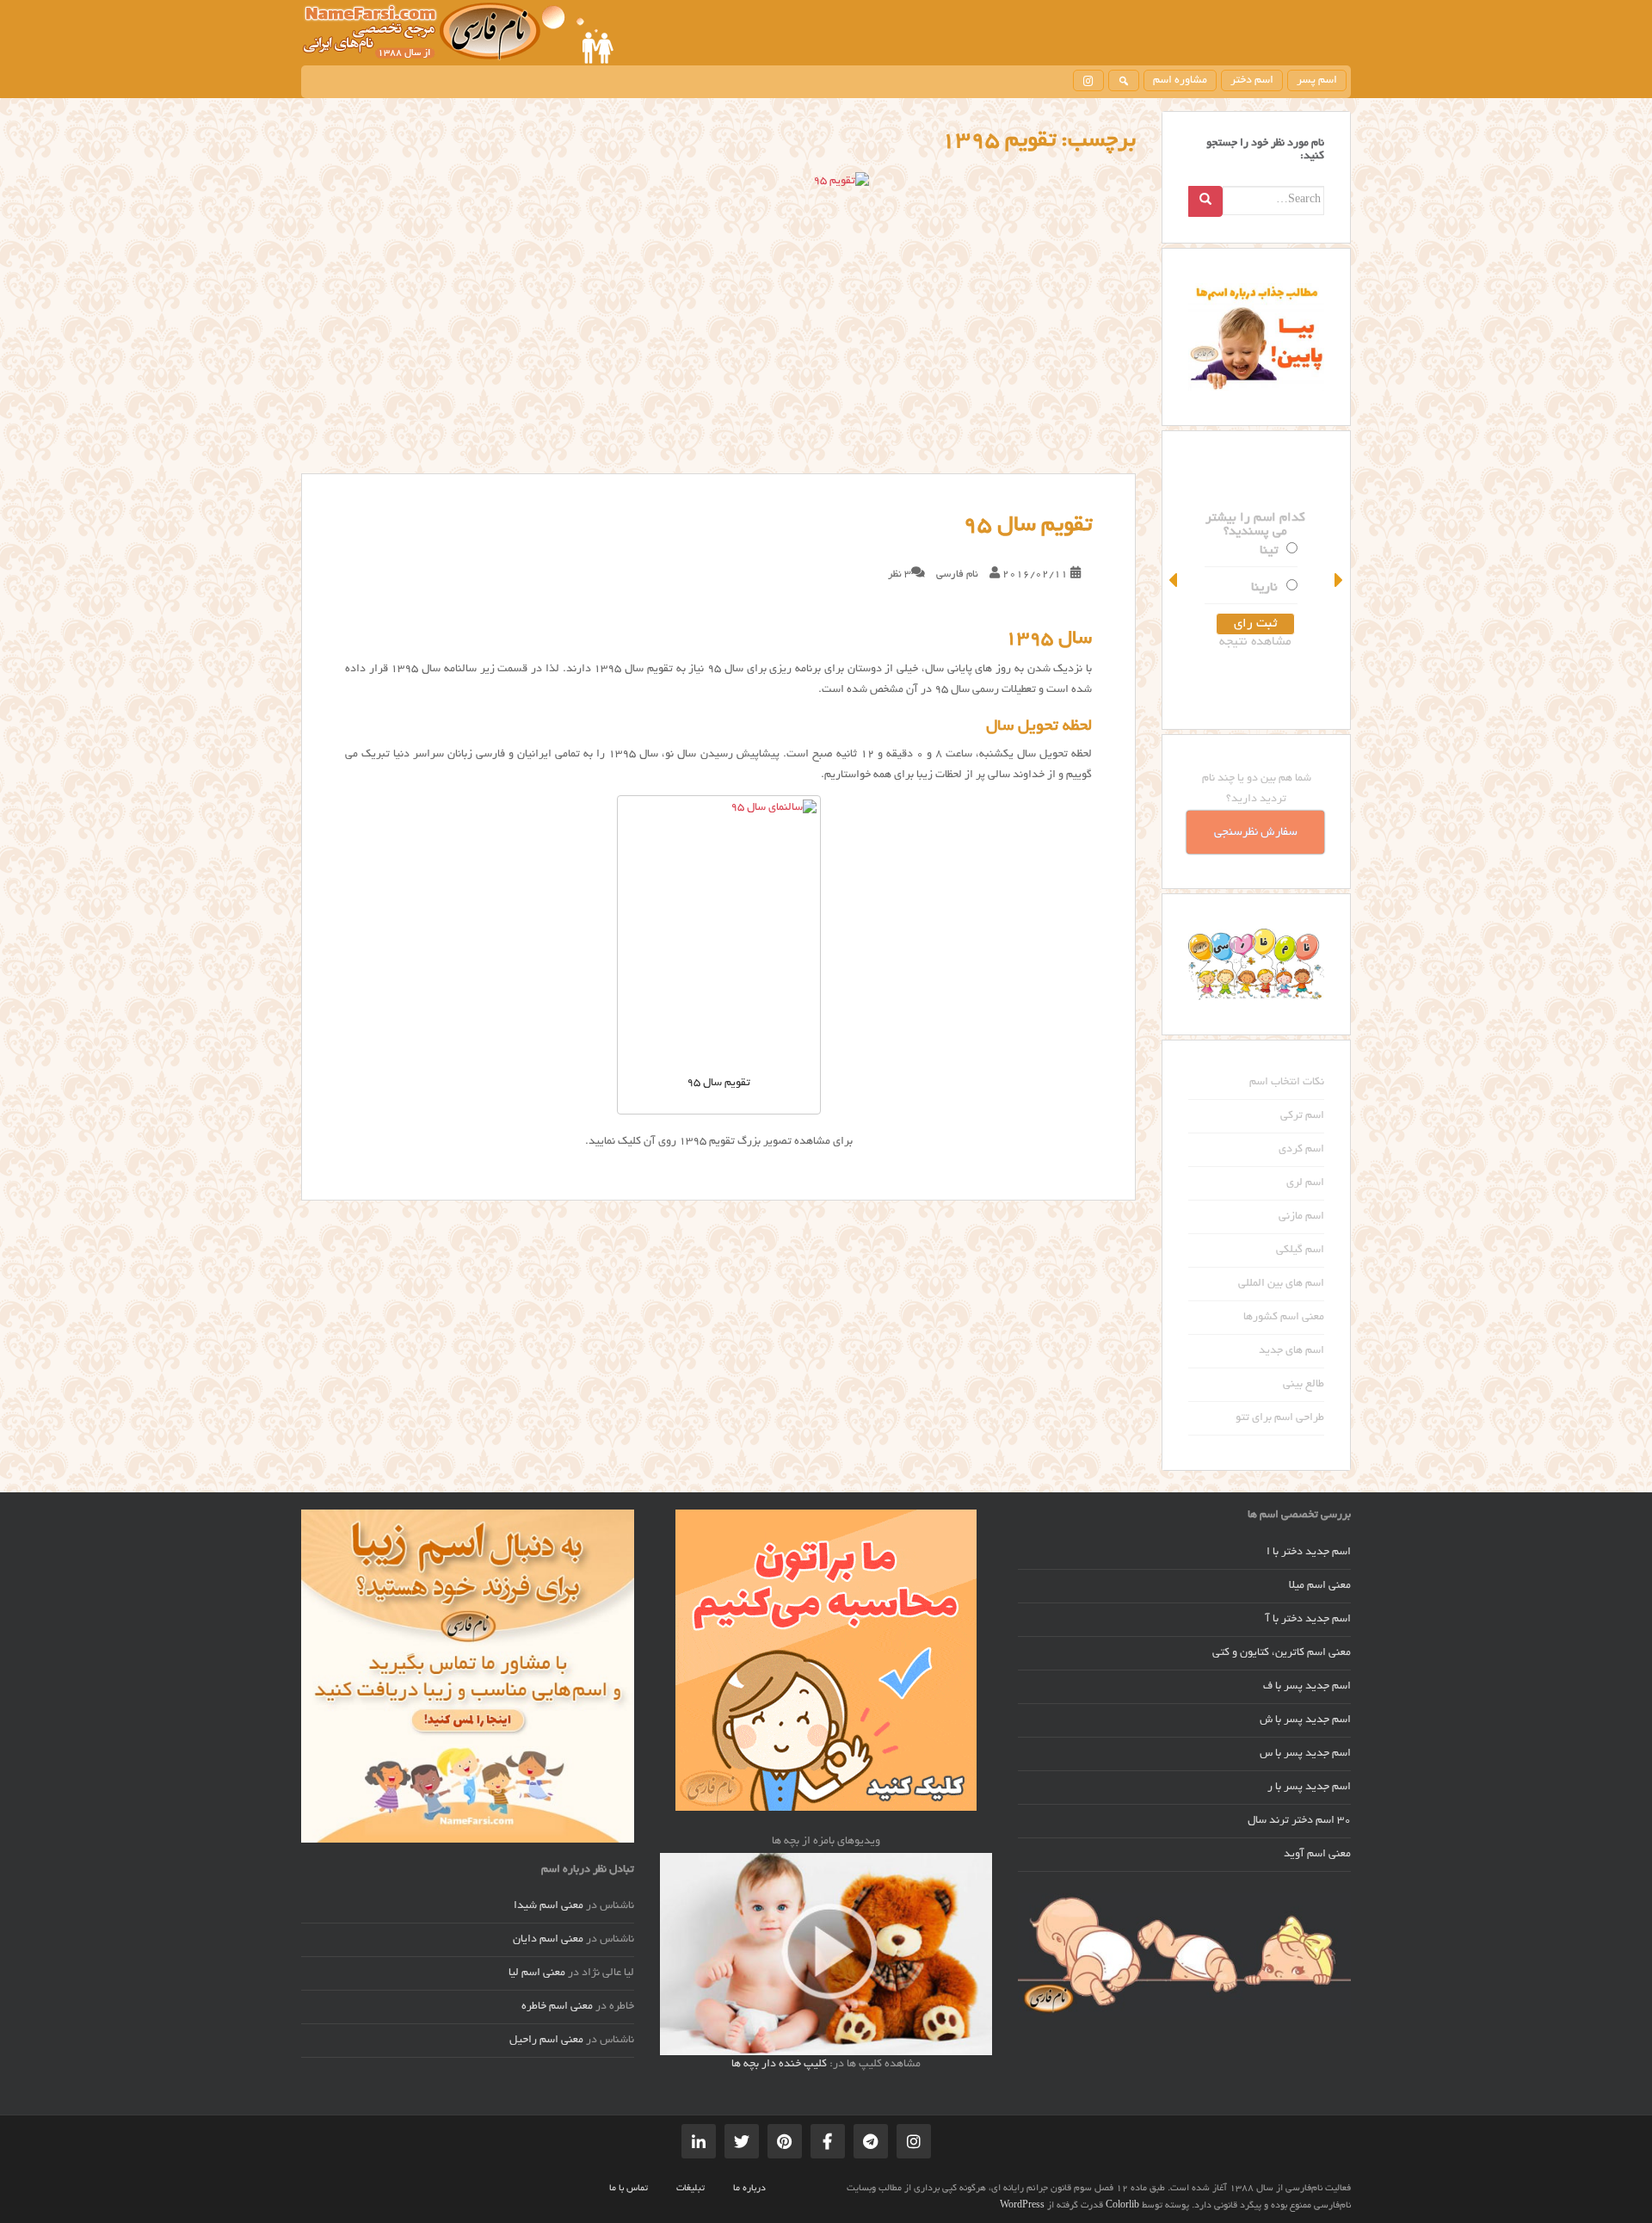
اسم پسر (1317, 81)
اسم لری (1305, 1183)
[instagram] (1088, 80)
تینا (1270, 551)
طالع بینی (1304, 1385)
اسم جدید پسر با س (1305, 1754)
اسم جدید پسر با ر (1309, 1788)
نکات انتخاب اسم (1287, 1083)
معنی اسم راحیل (546, 2041)
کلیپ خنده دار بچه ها (779, 2065)
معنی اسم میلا (1320, 1586)
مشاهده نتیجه (1256, 642)
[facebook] (828, 2141)
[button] (1174, 580)
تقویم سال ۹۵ (1027, 526)
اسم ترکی (1302, 1116)
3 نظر (900, 574)
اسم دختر (1252, 81)
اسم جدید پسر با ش (1305, 1720)
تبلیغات (690, 2189)
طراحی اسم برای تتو (1280, 1418)
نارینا (1265, 588)
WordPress (1022, 2206)
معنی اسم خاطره (557, 2007)
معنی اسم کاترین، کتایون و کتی (1282, 1653)
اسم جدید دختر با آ (1308, 1620)
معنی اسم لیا (537, 1973)
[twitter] (742, 2141)
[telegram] (871, 2141)
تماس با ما (629, 2189)
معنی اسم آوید (1317, 1855)
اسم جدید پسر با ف (1307, 1687)
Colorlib (1122, 2206)
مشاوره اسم (1180, 81)
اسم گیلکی (1300, 1250)
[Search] (1205, 201)
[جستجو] (1124, 80)
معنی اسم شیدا (549, 1906)
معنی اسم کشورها (1284, 1318)
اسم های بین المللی (1281, 1284)
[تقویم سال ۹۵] (718, 323)
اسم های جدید (1291, 1351)
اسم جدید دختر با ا (1309, 1553)
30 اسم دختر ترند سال (1299, 1821)
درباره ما (749, 2189)
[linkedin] (699, 2141)
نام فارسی (957, 574)
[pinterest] (785, 2141)
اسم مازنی (1301, 1217)
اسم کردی (1301, 1150)
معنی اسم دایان (548, 1940)
